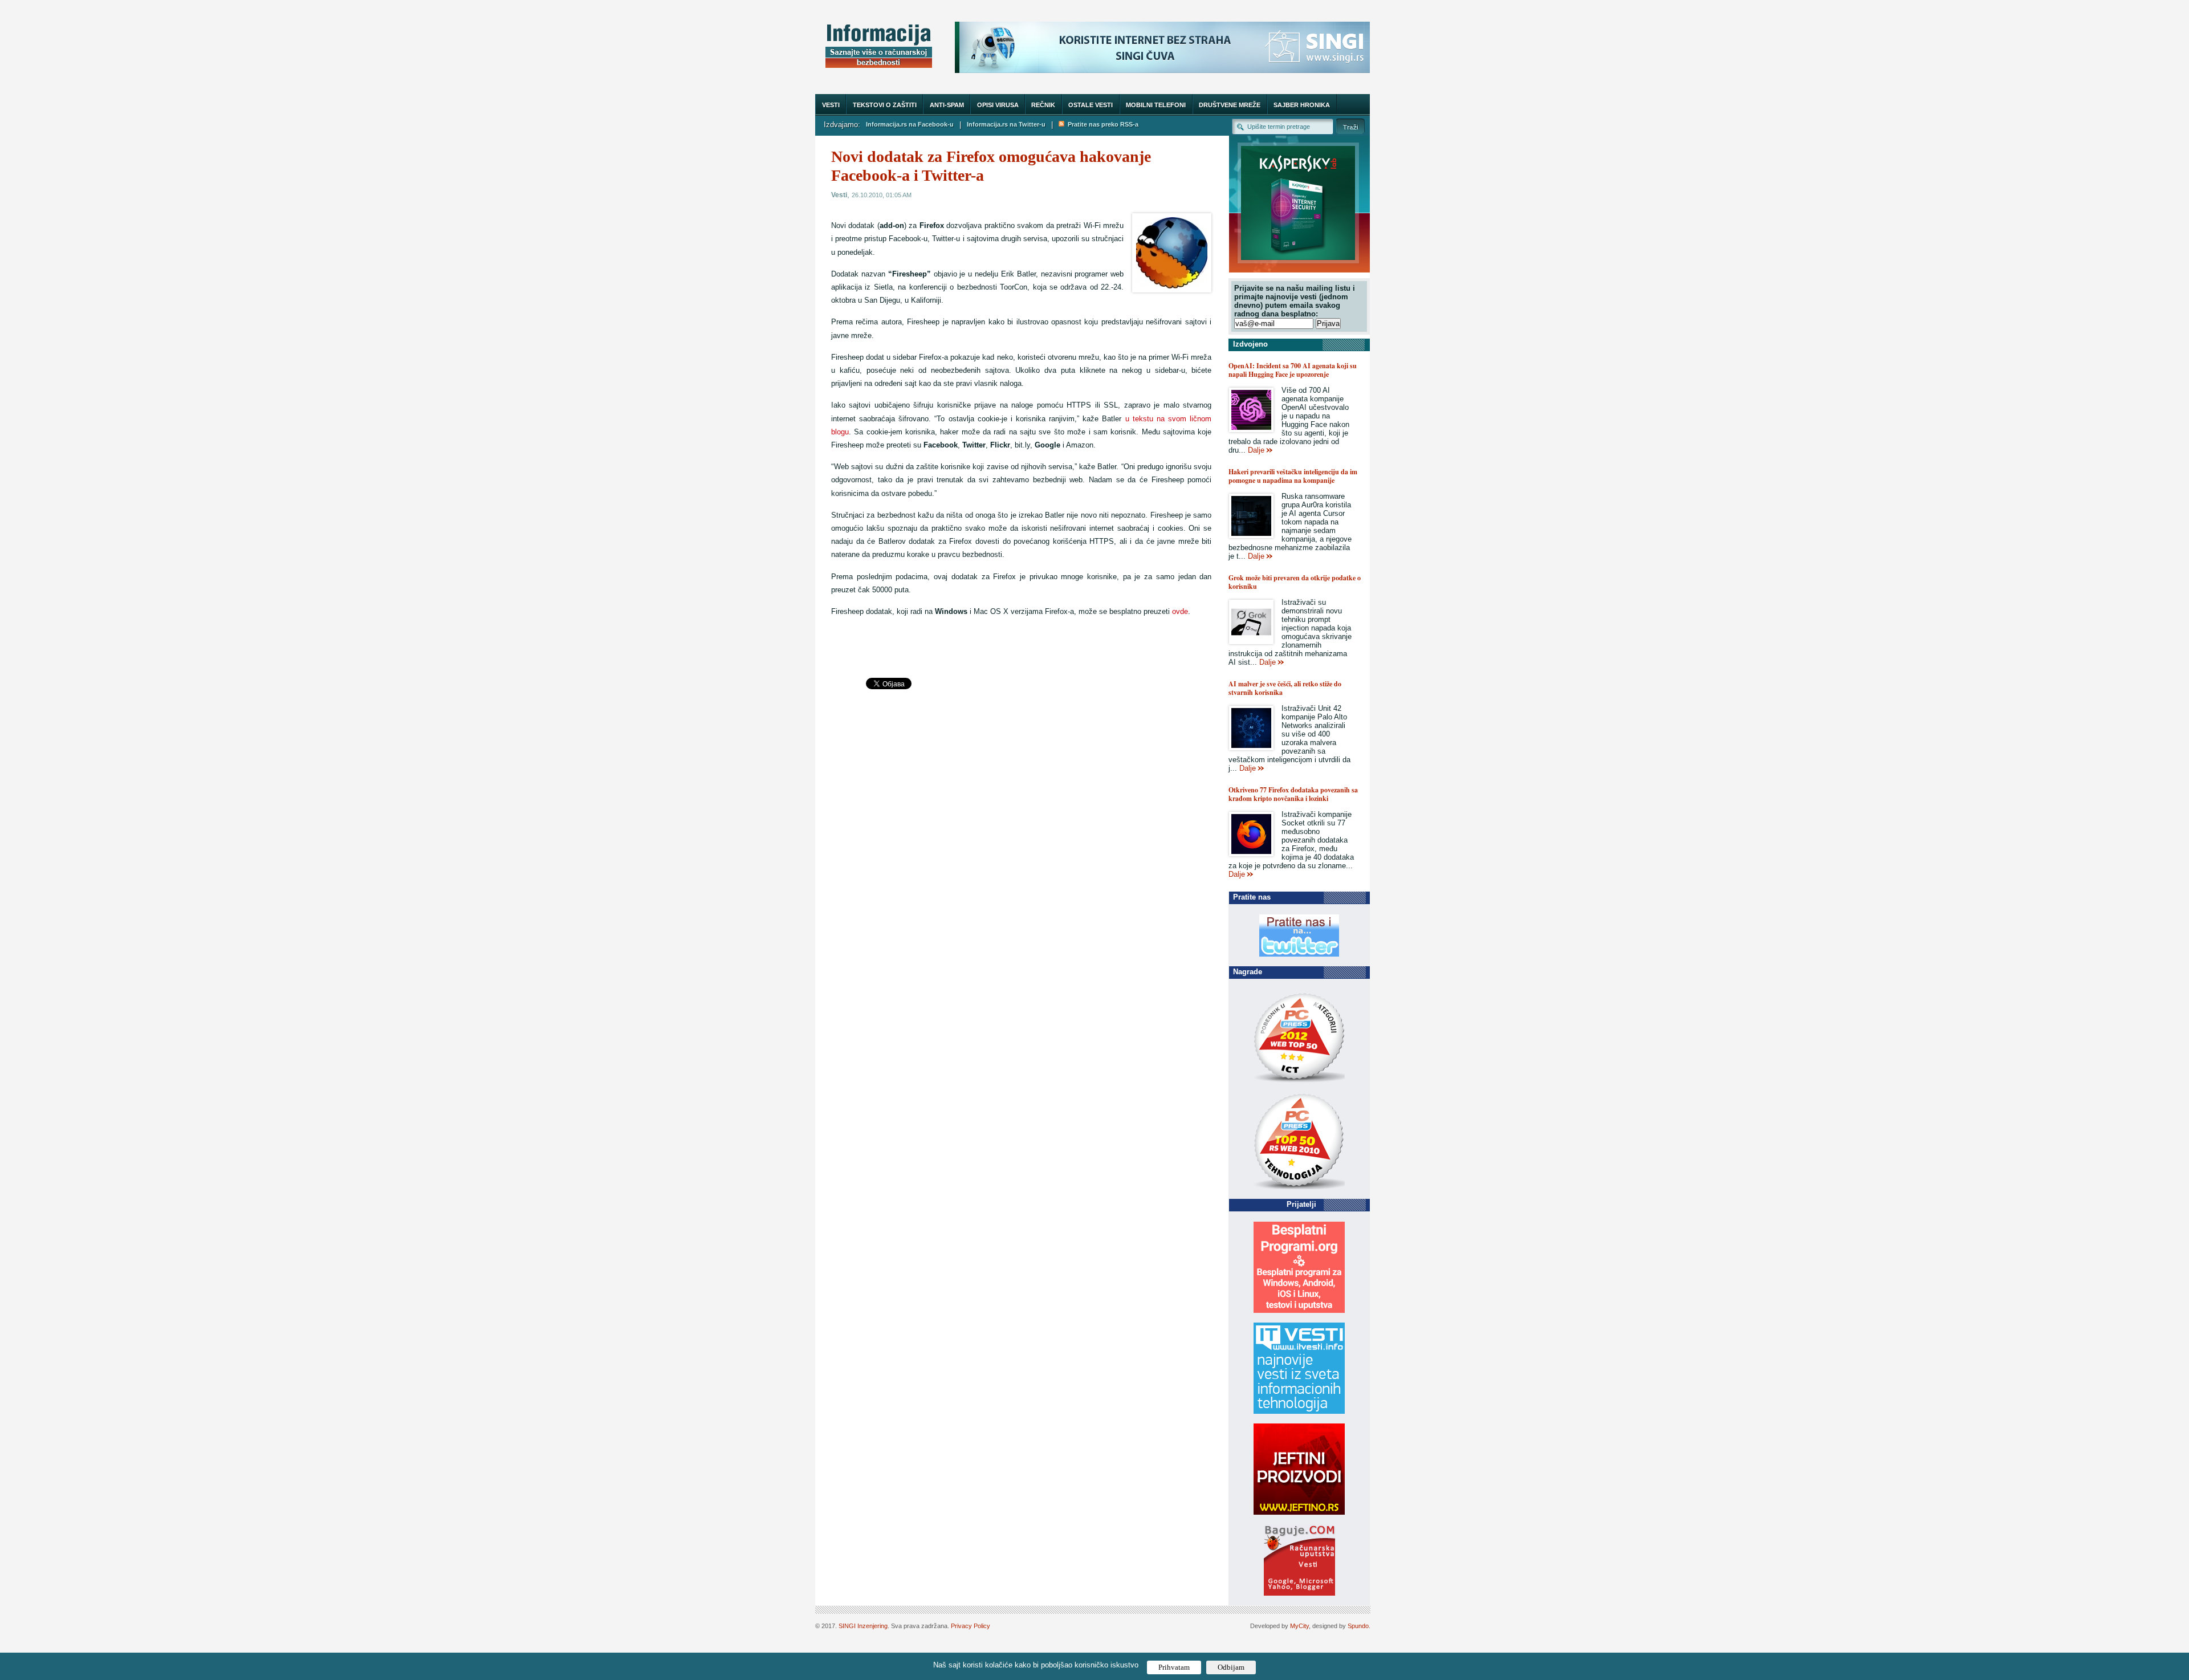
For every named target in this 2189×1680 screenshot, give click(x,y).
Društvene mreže (1230, 105)
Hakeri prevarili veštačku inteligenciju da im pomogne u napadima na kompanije (1293, 476)
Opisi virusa (998, 105)
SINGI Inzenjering (863, 1626)
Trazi (1350, 126)
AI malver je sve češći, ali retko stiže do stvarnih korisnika (1285, 688)
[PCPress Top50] (1299, 1082)
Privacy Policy (971, 1626)
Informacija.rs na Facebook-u (910, 124)
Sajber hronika (1302, 105)
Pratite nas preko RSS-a (1101, 124)
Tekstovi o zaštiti (885, 105)
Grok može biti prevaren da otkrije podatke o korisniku (1295, 582)
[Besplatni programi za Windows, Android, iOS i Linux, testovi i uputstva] (1299, 1310)
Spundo (1358, 1626)
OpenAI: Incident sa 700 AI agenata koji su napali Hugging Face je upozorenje (1293, 370)
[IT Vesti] (1299, 1411)
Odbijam (1231, 1667)
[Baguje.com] (1299, 1593)
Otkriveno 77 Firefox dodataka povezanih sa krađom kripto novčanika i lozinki (1293, 794)
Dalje (1256, 450)
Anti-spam (947, 105)
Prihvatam (1174, 1667)
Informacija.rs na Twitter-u (1006, 124)
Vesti (831, 105)
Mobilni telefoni (1156, 105)
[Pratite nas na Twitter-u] (1299, 954)
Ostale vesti (1091, 105)
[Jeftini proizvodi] (1299, 1512)
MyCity (1299, 1626)
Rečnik (1043, 105)
